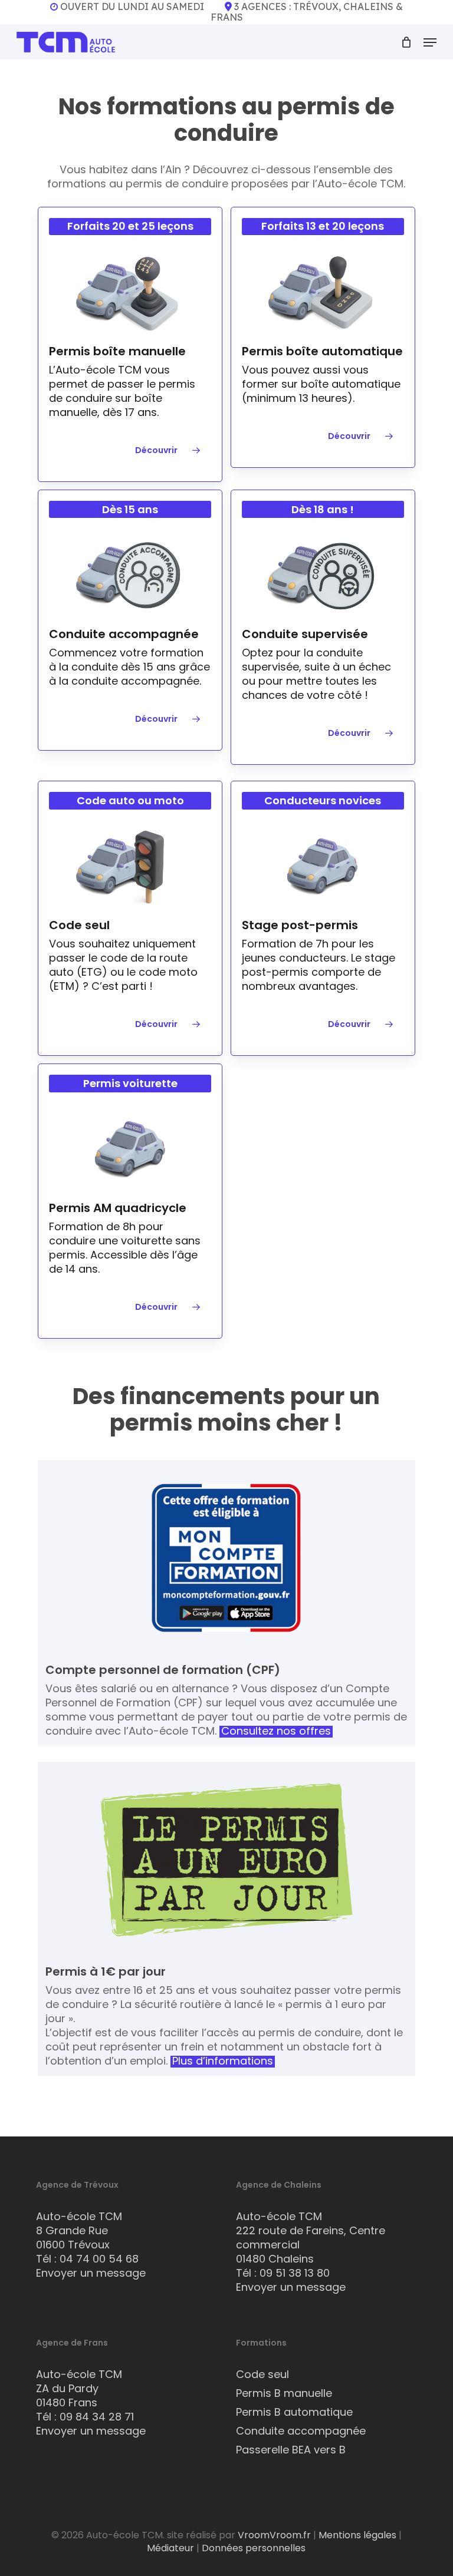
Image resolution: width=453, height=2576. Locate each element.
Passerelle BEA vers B (291, 2450)
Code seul (262, 2374)
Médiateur (170, 2548)
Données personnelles (254, 2548)
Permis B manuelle (284, 2393)
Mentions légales (357, 2535)
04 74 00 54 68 (99, 2259)
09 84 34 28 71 (97, 2417)
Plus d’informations (223, 2061)
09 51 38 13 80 (295, 2273)
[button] (430, 42)
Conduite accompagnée (301, 2431)
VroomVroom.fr (274, 2535)
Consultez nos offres (276, 1731)
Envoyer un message (91, 2273)
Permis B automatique (294, 2412)
